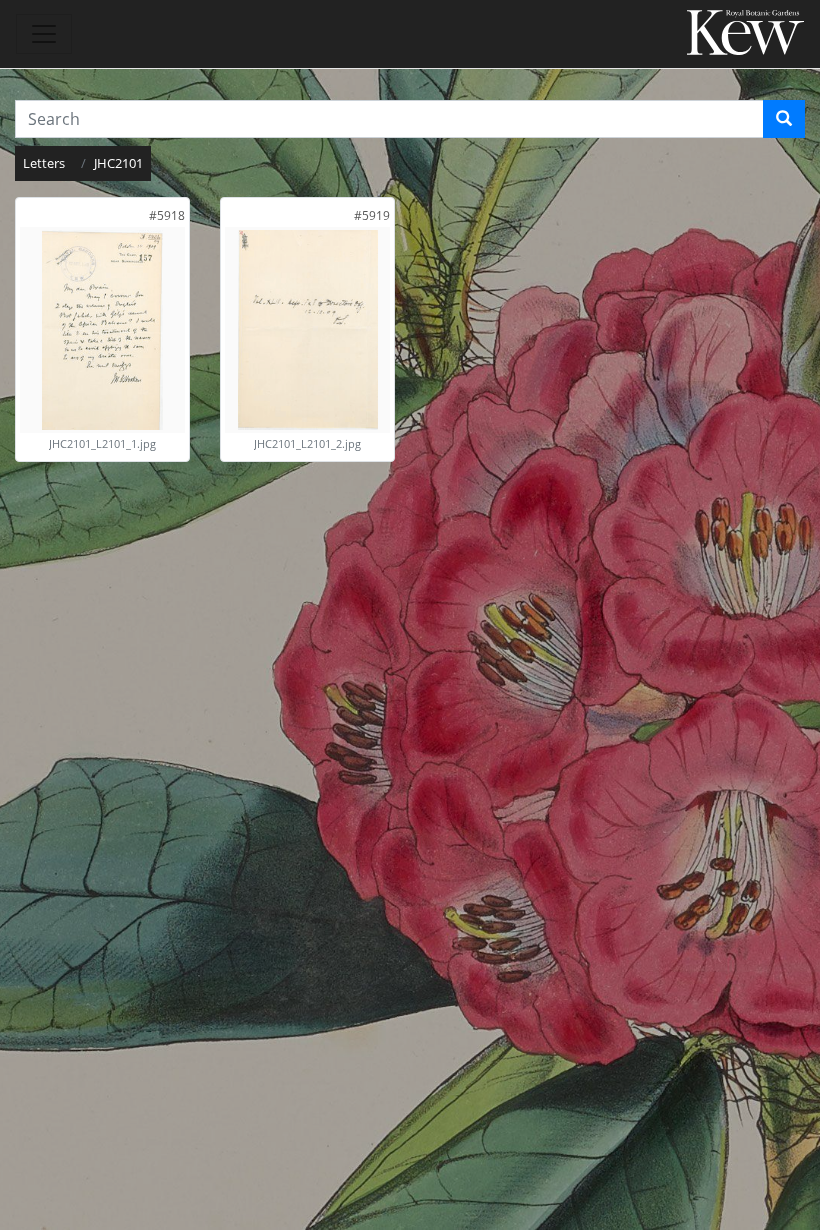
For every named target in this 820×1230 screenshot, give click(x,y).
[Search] (784, 119)
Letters (44, 163)
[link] (167, 215)
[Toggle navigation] (44, 34)
